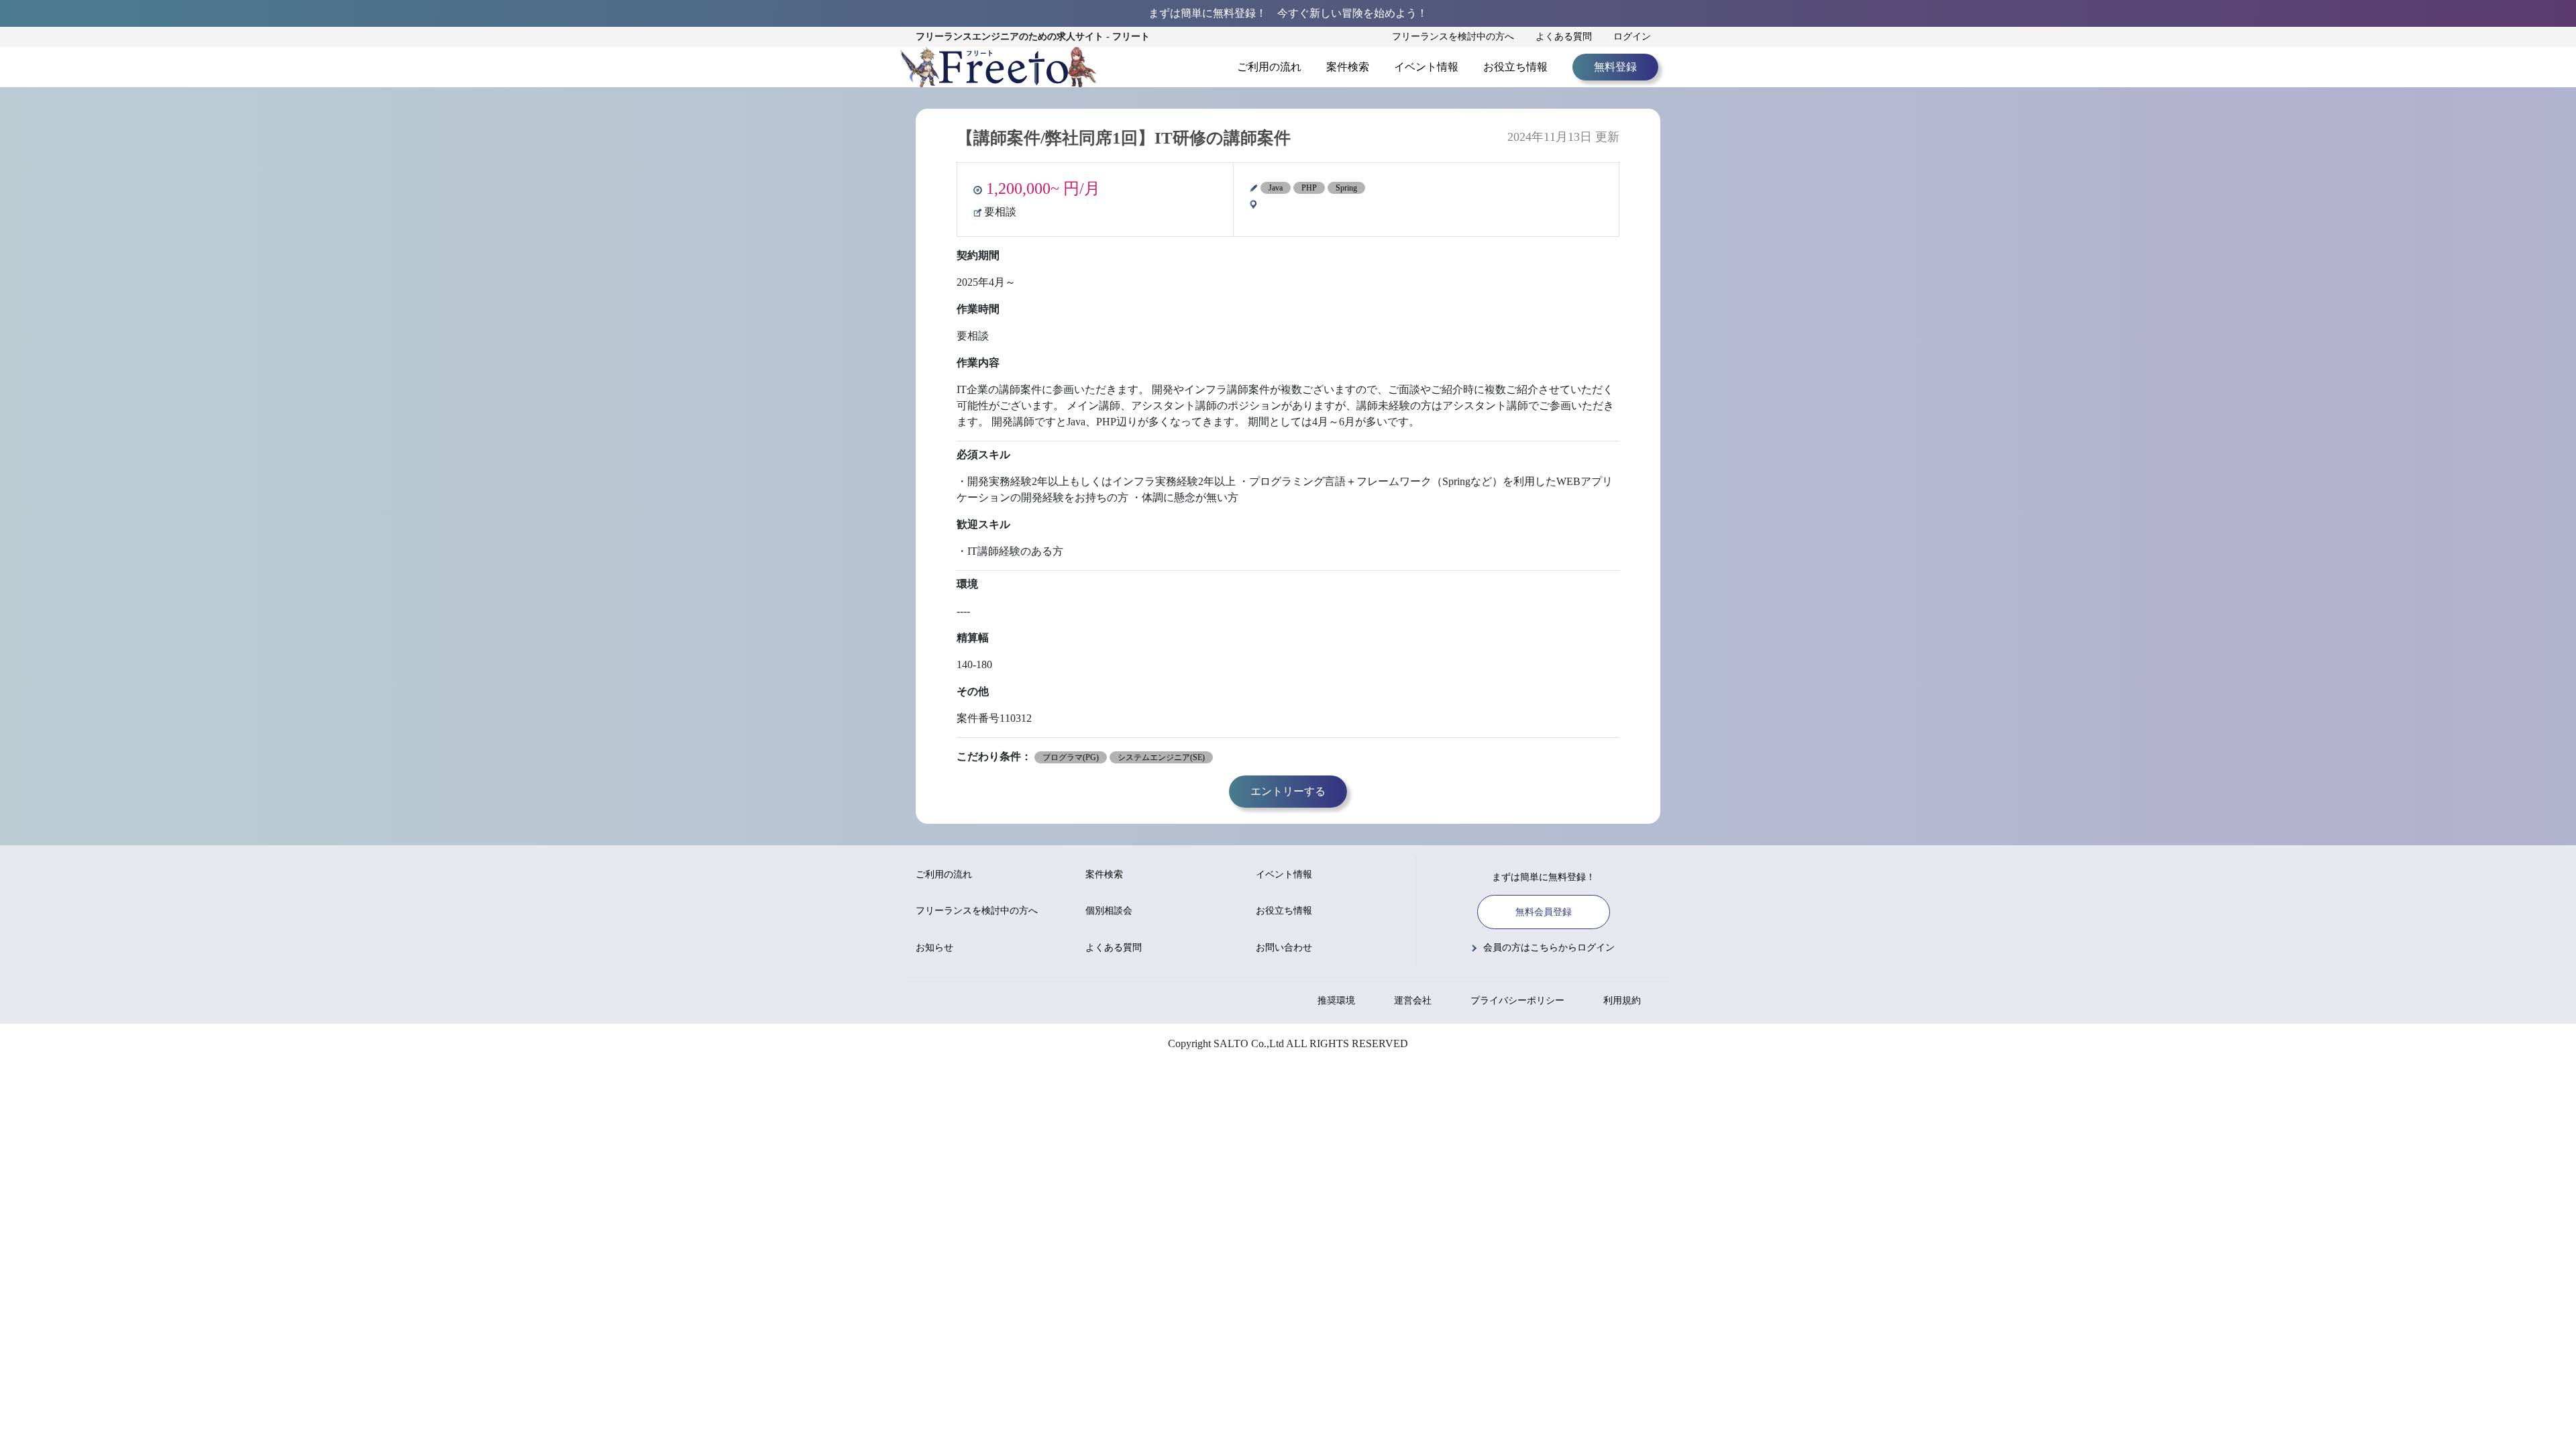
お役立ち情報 (1515, 67)
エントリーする (1288, 791)
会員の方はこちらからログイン (1549, 948)
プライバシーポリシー (1517, 1001)
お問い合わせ (1284, 948)
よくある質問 (1564, 37)
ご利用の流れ (1269, 67)
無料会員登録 (1544, 912)
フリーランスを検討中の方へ (1453, 37)
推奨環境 (1336, 1001)
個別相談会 (1109, 911)
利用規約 (1622, 1001)
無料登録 (1615, 67)
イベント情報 (1426, 67)
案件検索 (1348, 67)
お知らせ (934, 948)
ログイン (1632, 37)
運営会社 (1413, 1001)
